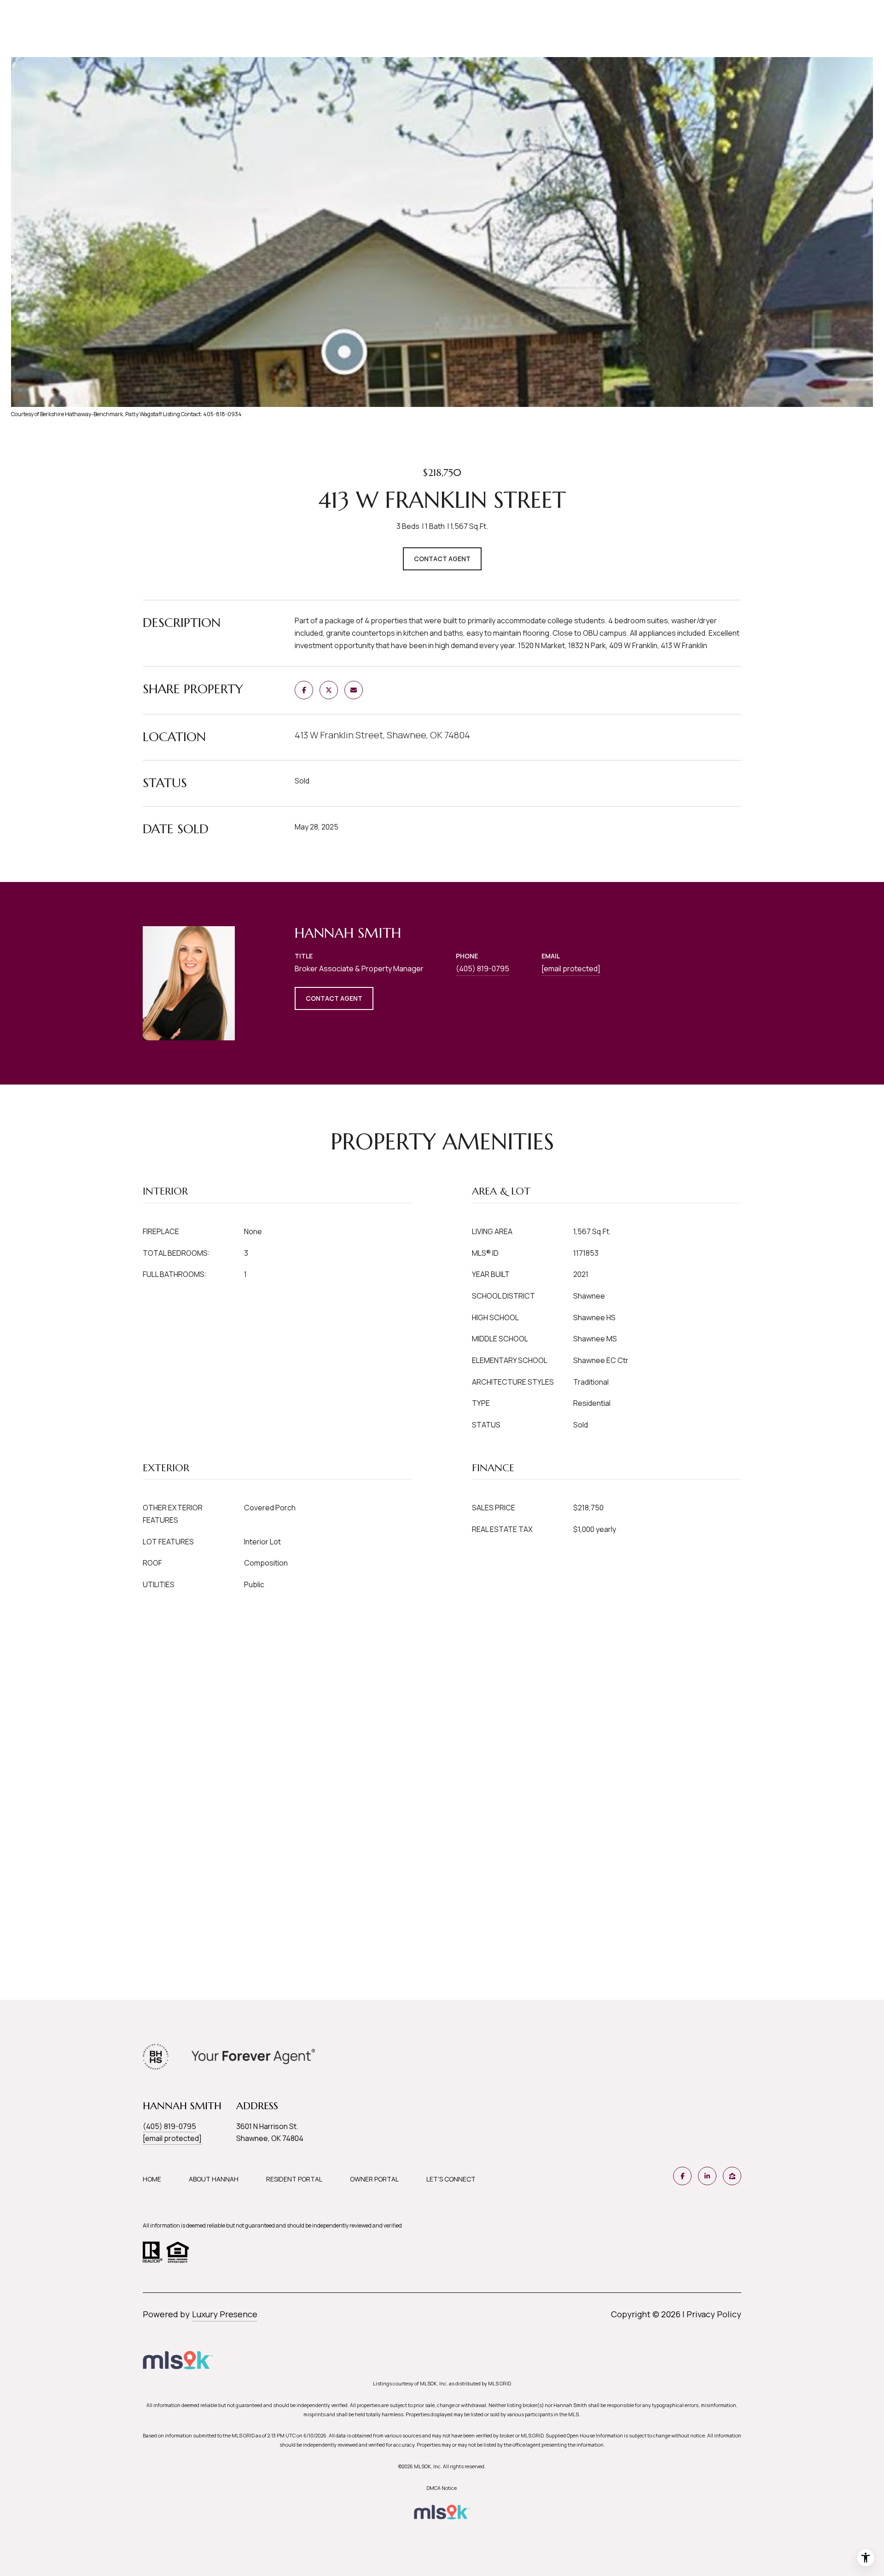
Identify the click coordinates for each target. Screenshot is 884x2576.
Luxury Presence (225, 2314)
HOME (152, 2179)
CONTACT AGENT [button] (334, 998)
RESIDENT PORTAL (294, 2179)
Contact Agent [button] (442, 559)
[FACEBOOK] (682, 2176)
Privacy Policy (714, 2314)
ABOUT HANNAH (214, 2179)
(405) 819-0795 (483, 969)
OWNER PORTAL (374, 2179)
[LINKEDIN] (707, 2176)
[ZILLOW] (732, 2176)
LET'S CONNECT (451, 2179)
